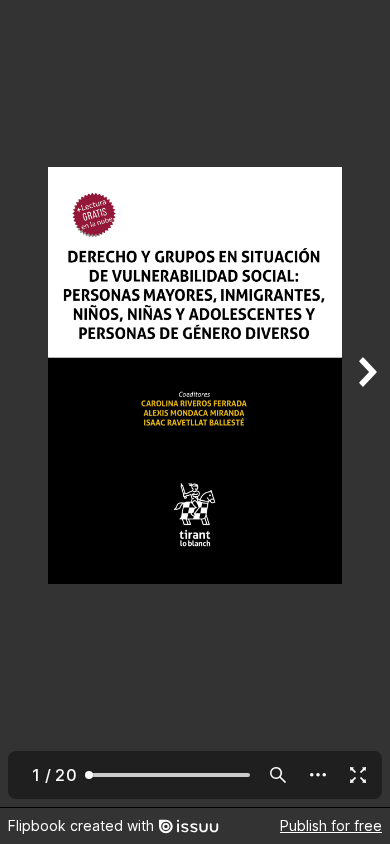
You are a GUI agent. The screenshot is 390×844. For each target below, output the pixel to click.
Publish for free (331, 825)
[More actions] (318, 775)
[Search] (278, 775)
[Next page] (366, 403)
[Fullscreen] (358, 775)
